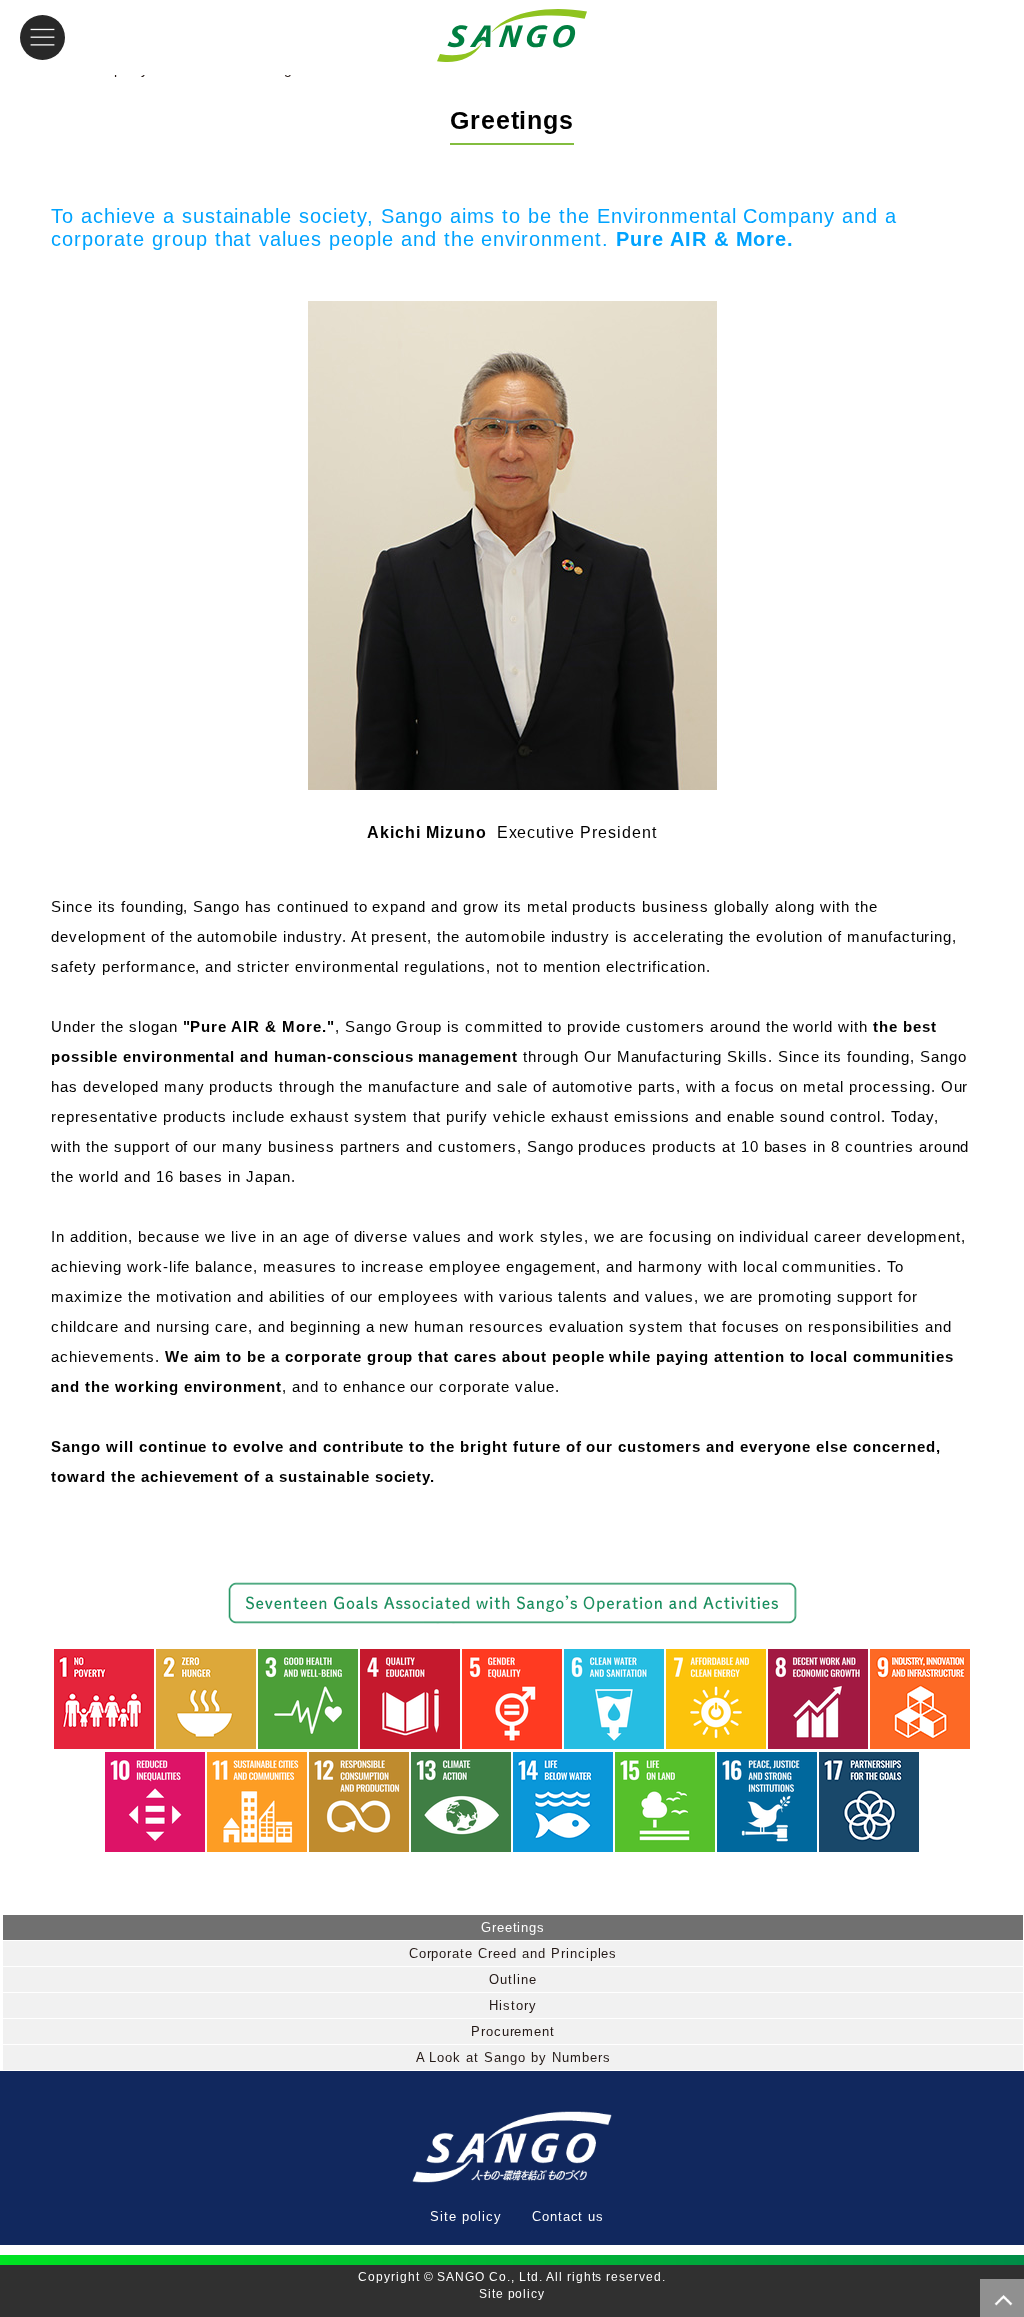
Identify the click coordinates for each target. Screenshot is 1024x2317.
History (513, 2005)
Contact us (568, 2216)
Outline (513, 1979)
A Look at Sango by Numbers (513, 2057)
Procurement (513, 2031)
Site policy (466, 2216)
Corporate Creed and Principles (513, 1953)
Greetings (513, 1927)
